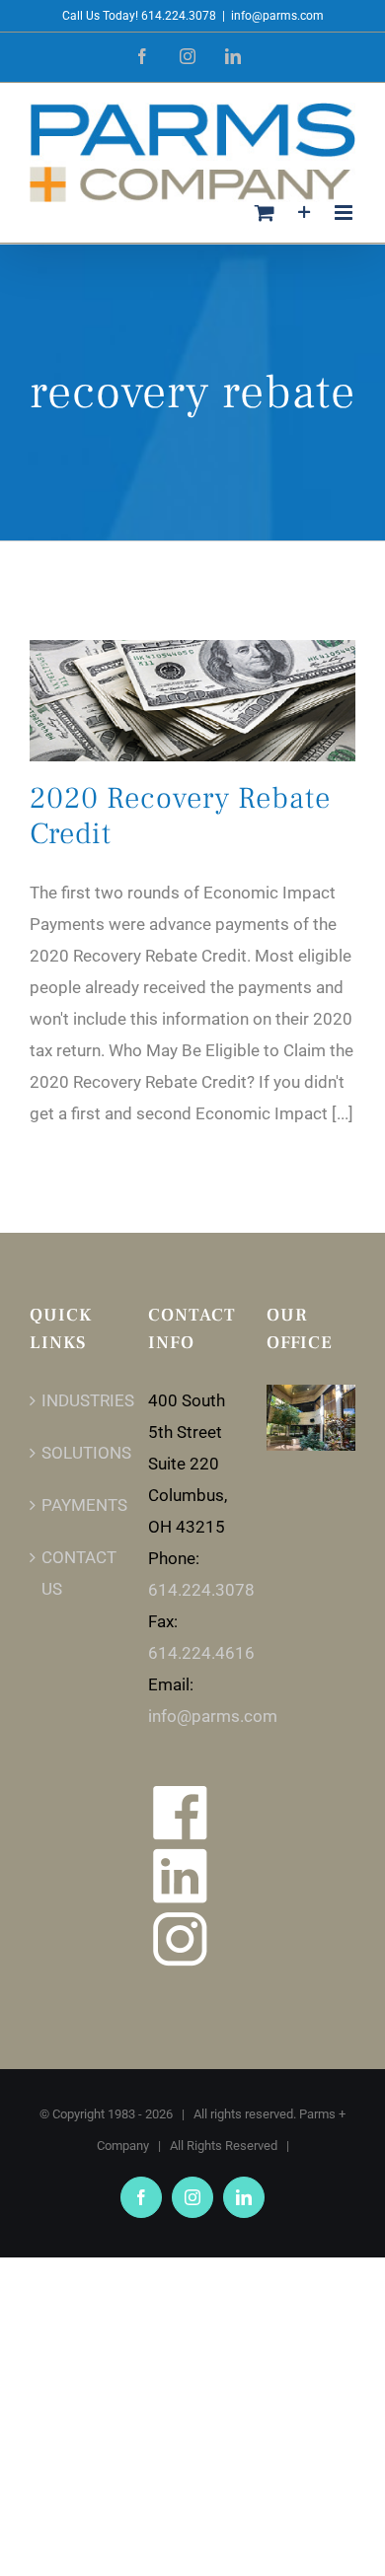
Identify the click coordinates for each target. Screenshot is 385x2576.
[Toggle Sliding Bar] (305, 213)
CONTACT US (75, 1573)
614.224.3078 (201, 1590)
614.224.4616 (201, 1653)
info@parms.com (277, 16)
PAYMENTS (75, 1505)
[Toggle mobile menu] (345, 213)
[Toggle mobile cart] (265, 213)
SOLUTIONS (75, 1453)
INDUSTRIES (75, 1400)
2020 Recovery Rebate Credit (180, 816)
